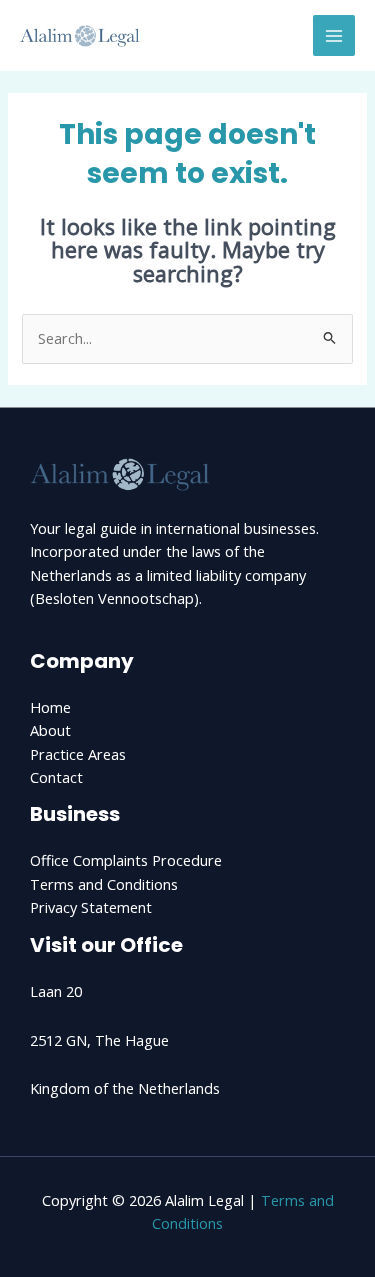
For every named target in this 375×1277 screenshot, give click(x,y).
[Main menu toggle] (334, 36)
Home (50, 707)
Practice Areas (78, 754)
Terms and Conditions (104, 884)
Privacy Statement (91, 907)
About (50, 730)
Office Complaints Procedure (126, 860)
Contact (56, 777)
